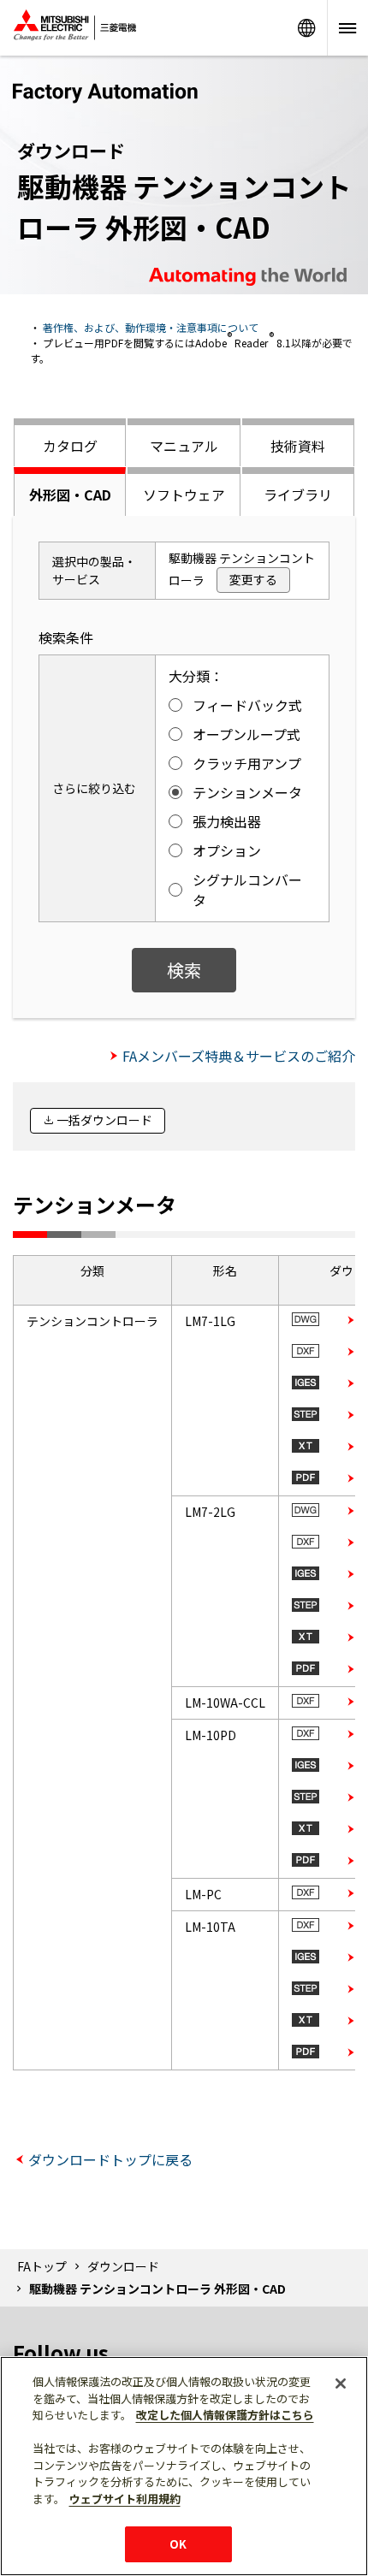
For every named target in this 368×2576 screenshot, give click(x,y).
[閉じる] (341, 2384)
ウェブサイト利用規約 (125, 2499)
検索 (184, 970)
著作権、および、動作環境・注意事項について (151, 327)
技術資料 (298, 446)
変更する (253, 579)
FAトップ (42, 2266)
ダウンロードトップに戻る (110, 2159)
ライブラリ (298, 494)
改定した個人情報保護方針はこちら (225, 2415)
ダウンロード (123, 2266)
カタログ (70, 446)
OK (178, 2544)
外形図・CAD (70, 494)
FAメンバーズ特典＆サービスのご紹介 (239, 1056)
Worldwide (306, 28)
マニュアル (184, 446)
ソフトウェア (184, 494)
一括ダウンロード (104, 1120)
